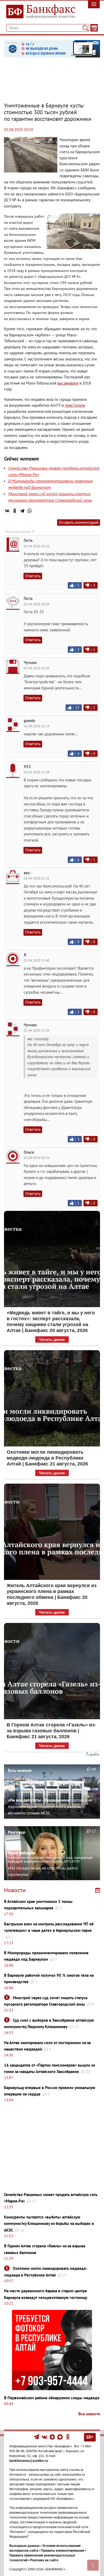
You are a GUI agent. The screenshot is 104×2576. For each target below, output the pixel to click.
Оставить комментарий (79, 522)
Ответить (33, 576)
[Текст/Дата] (94, 28)
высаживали (68, 383)
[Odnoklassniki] (68, 2437)
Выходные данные (25, 2546)
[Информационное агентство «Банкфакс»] (39, 12)
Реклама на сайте (44, 2560)
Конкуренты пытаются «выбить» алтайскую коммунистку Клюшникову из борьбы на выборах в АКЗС (49, 2224)
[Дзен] (53, 2437)
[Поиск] (85, 28)
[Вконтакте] (44, 2437)
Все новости (89, 2414)
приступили (75, 405)
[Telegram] (22, 511)
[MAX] (60, 2437)
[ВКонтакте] (7, 511)
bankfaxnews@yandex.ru (29, 2461)
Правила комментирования (63, 2551)
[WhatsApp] (30, 511)
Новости (15, 1890)
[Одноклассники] (15, 511)
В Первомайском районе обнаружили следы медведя (52, 2398)
